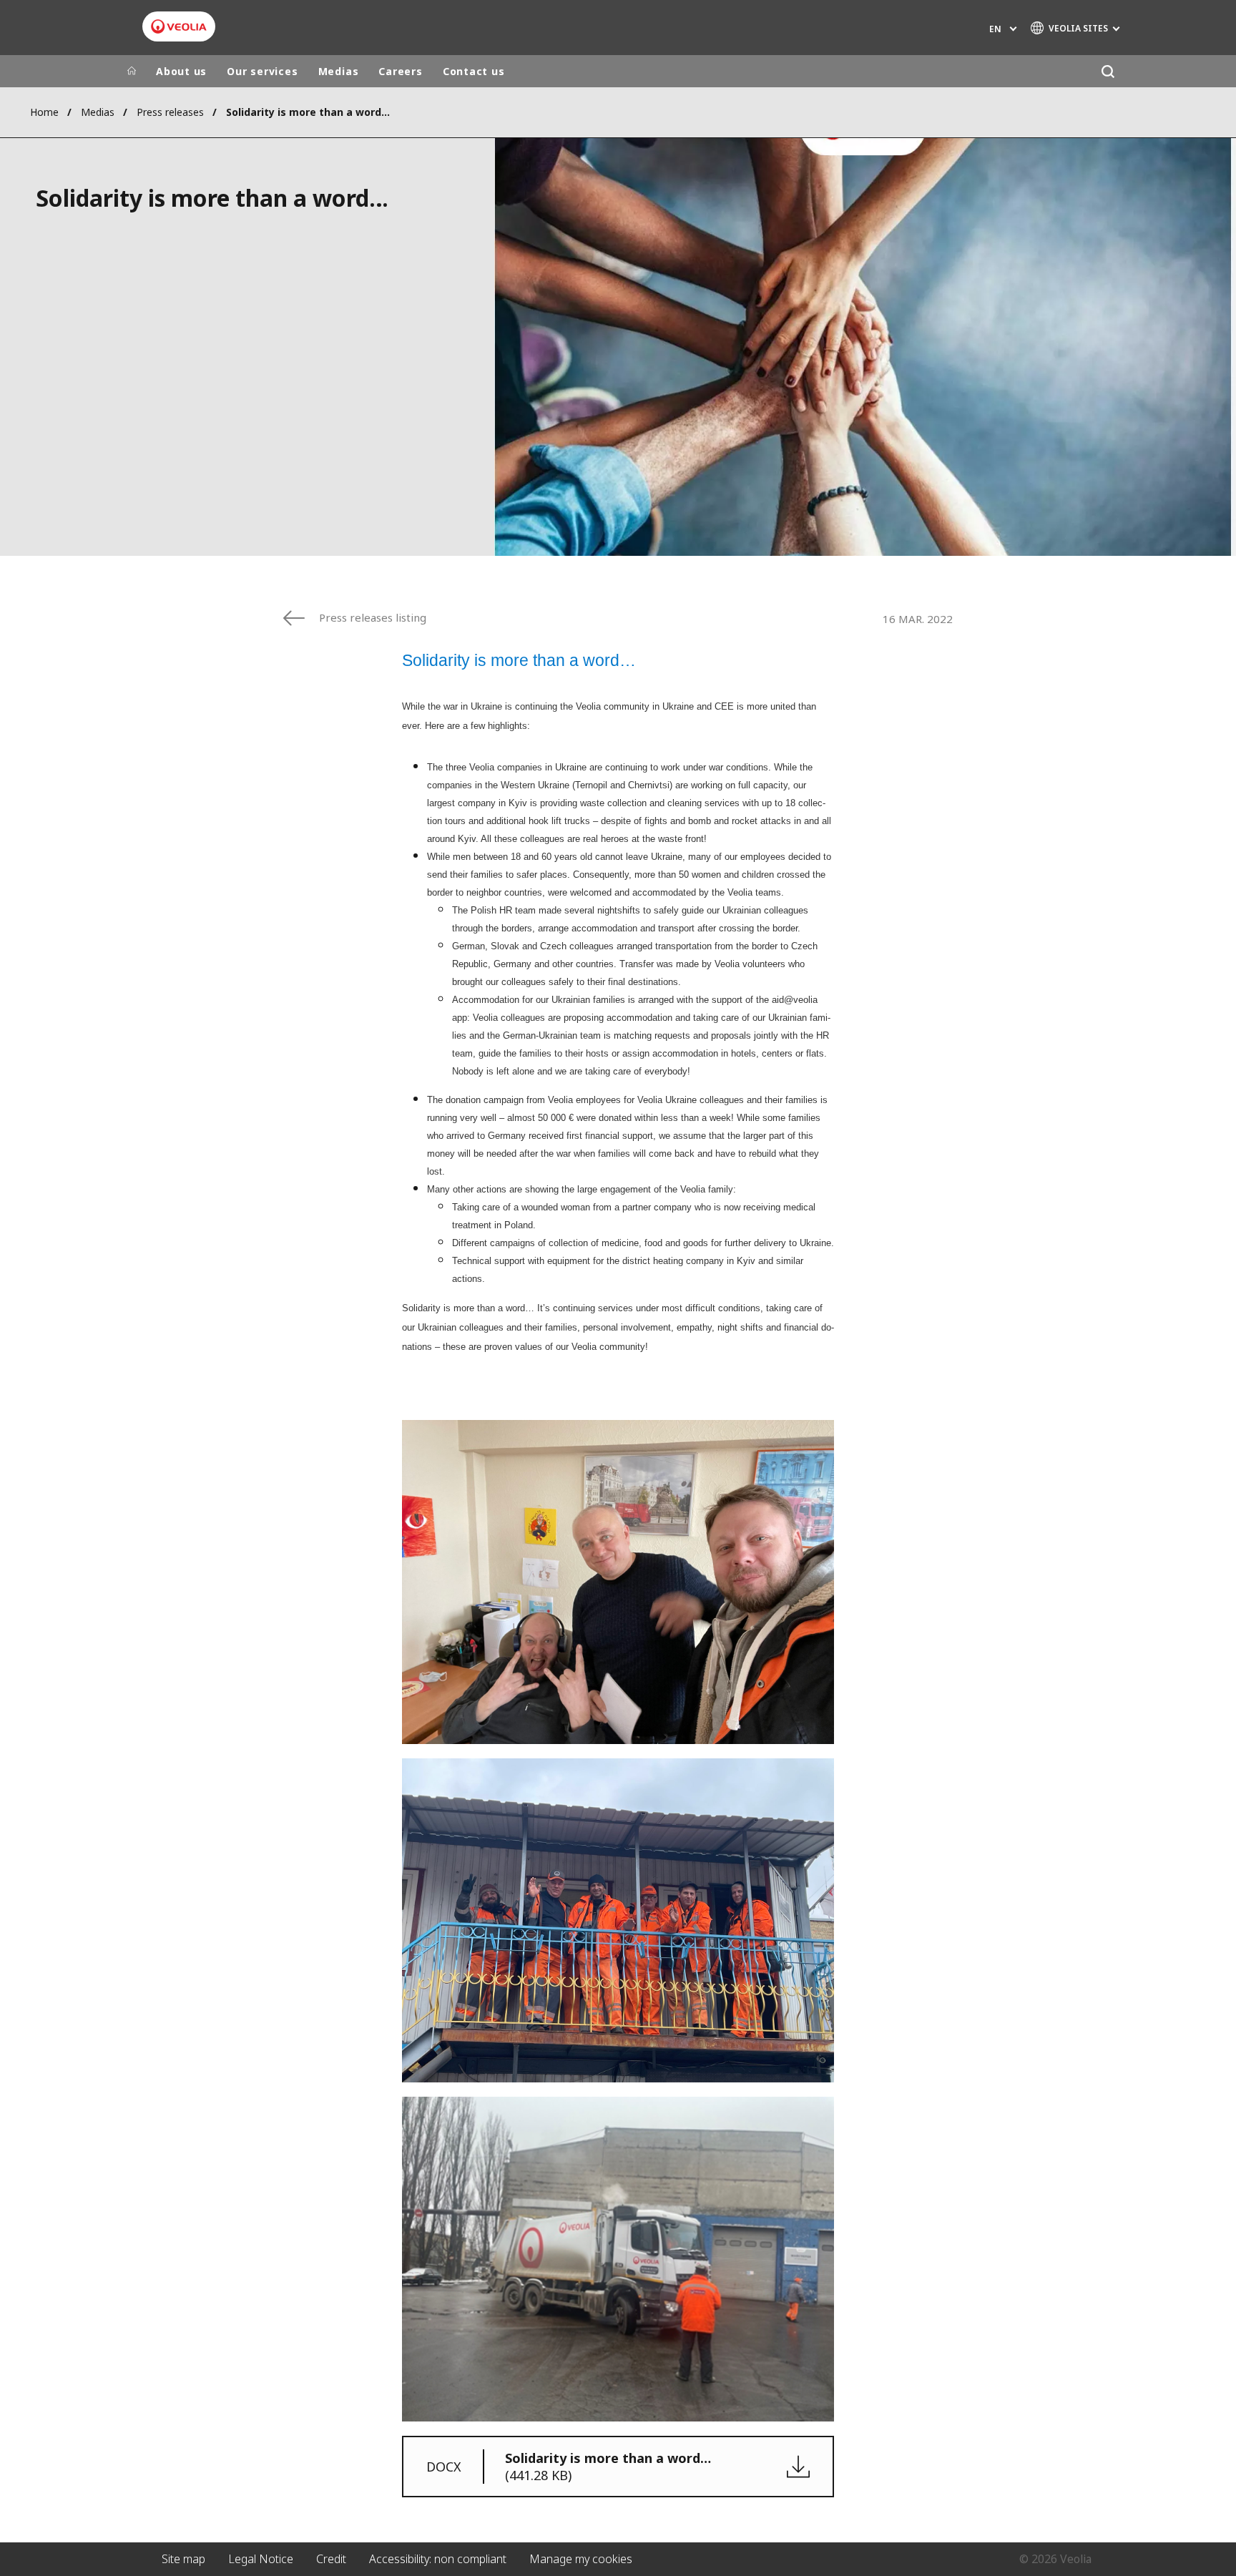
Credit (331, 2559)
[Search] (1108, 71)
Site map (183, 2559)
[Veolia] (179, 26)
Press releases (170, 112)
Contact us (474, 71)
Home (44, 112)
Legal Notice (261, 2559)
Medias (339, 71)
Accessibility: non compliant (438, 2559)
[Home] (132, 72)
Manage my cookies (581, 2559)
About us (181, 71)
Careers (400, 71)
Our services (262, 71)
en (995, 29)
